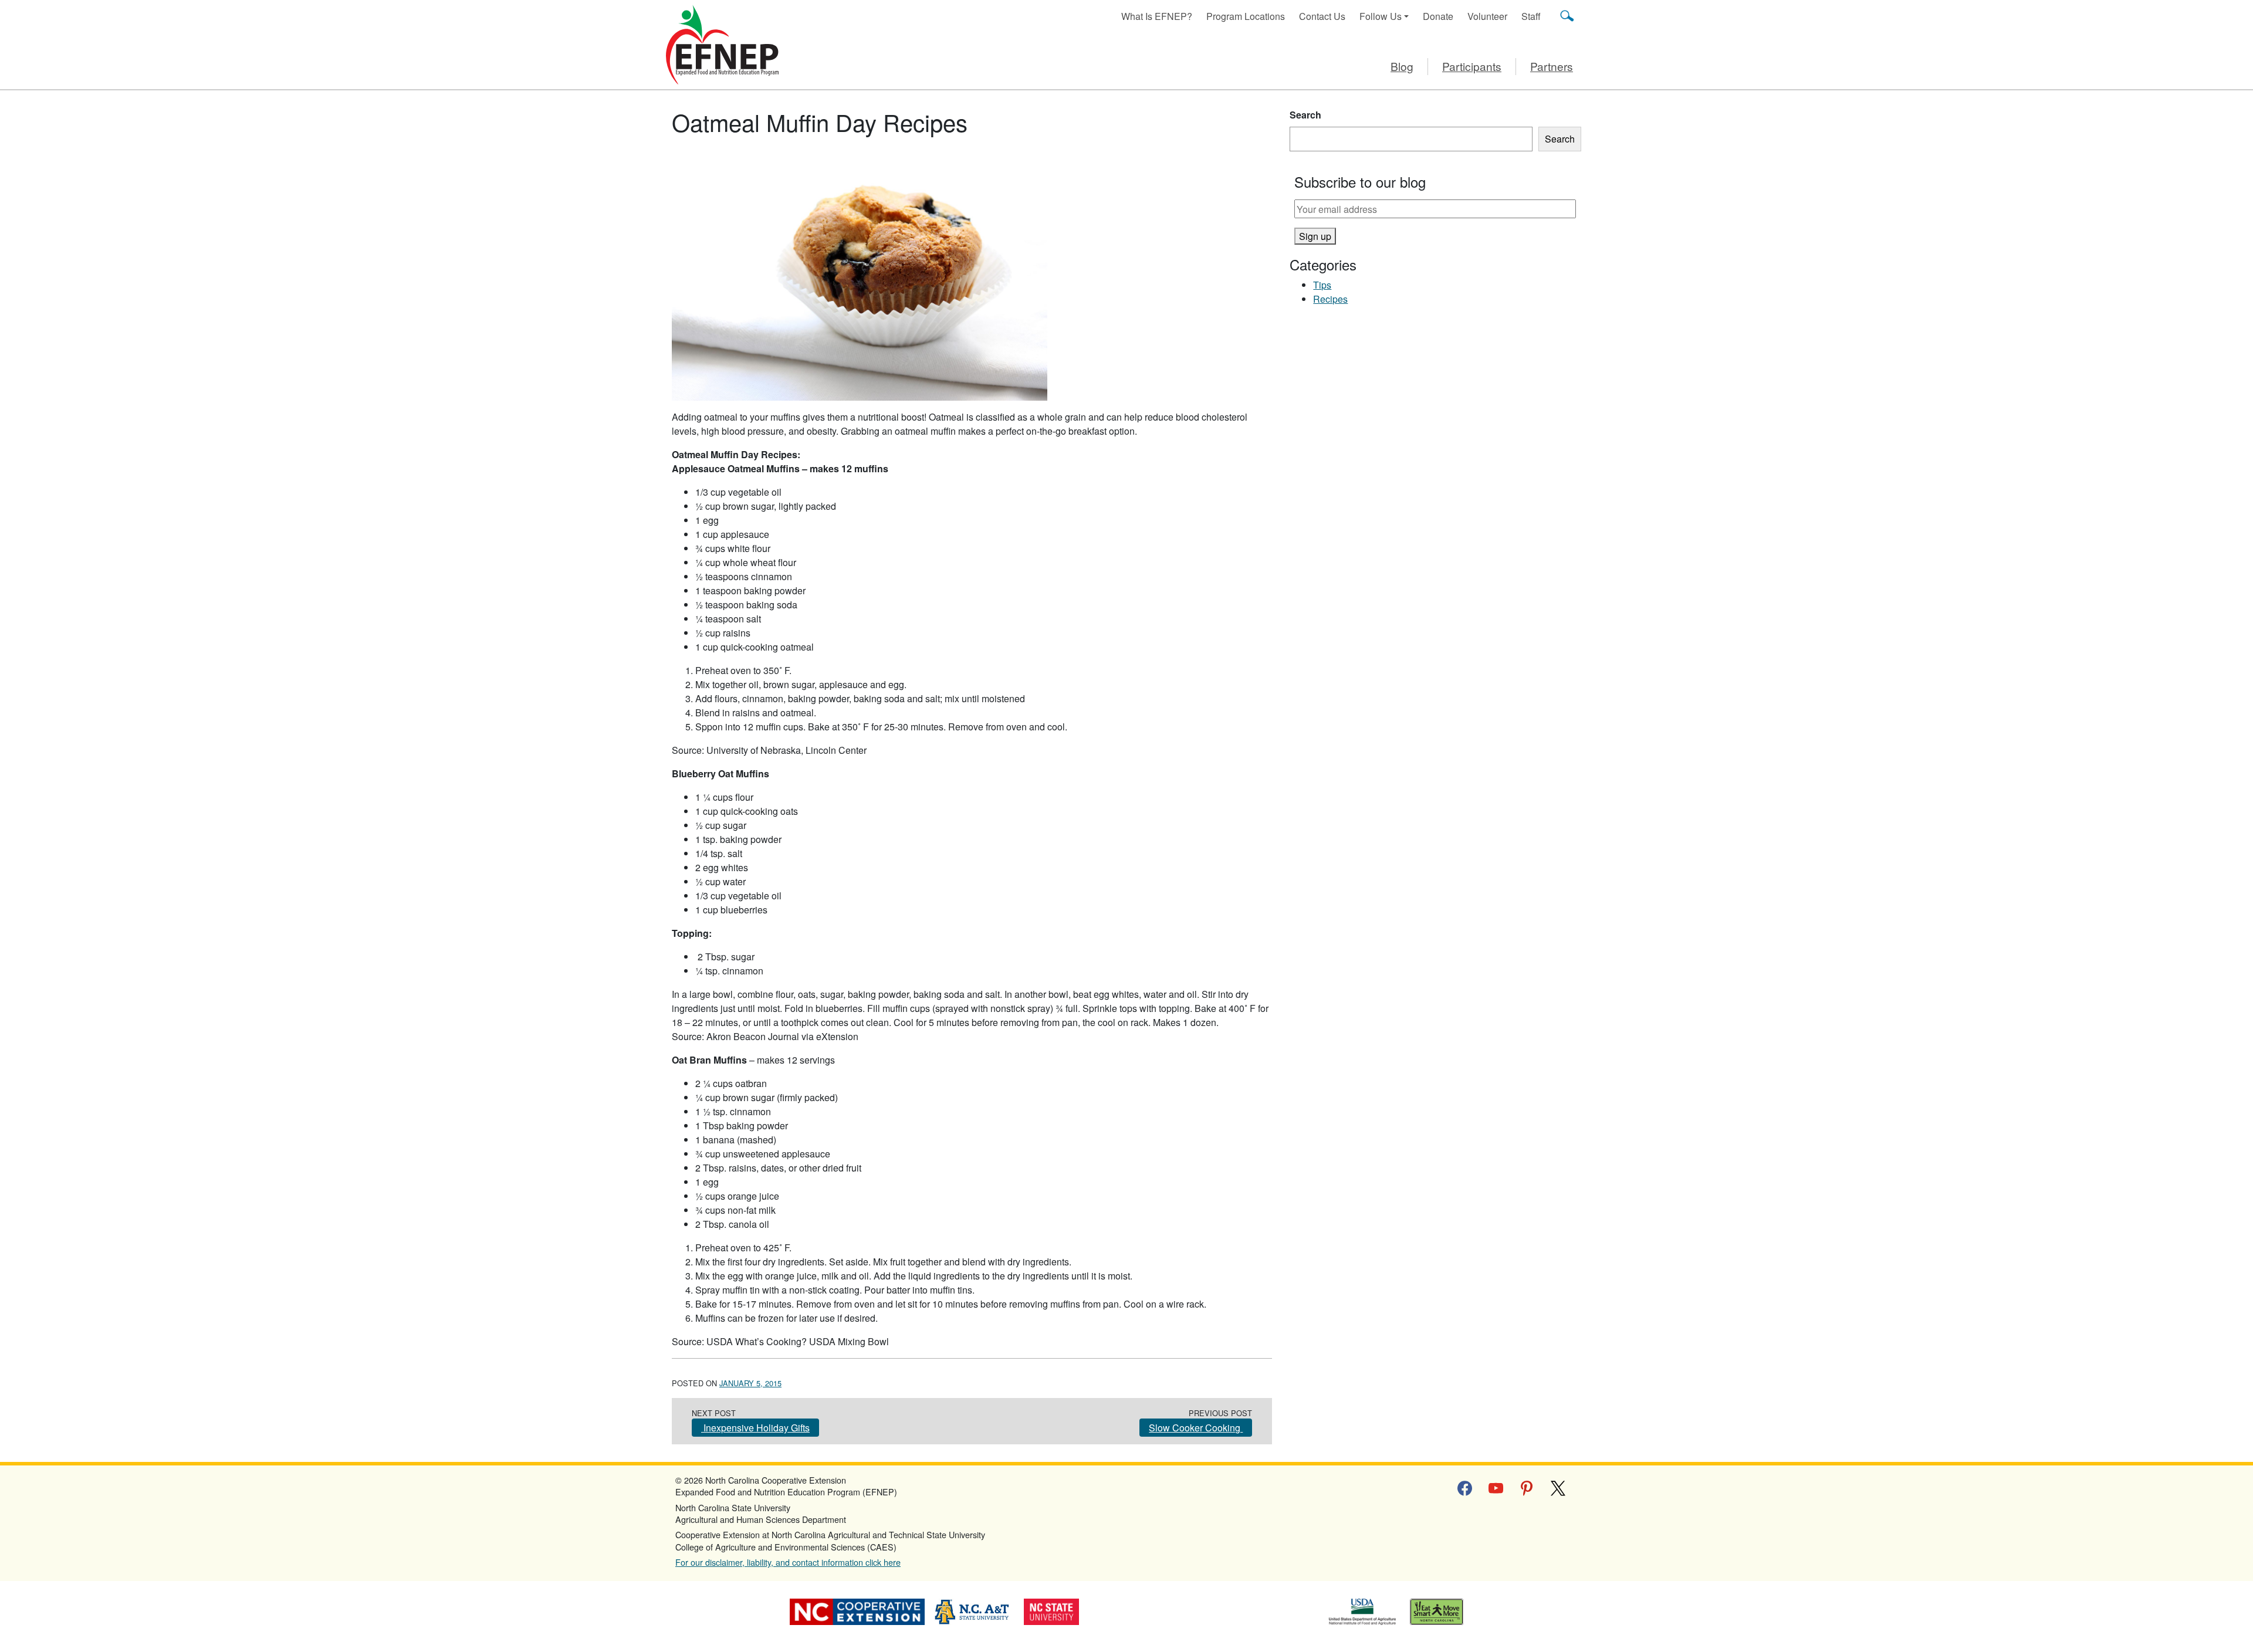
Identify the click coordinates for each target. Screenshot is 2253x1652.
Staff (1531, 16)
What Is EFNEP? (1157, 16)
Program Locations (1246, 16)
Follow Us (1381, 16)
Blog (1402, 66)
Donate (1438, 16)
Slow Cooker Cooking (1196, 1428)
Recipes (1330, 299)
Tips (1322, 285)
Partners (1552, 66)
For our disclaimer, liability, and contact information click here (788, 1562)
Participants (1472, 66)
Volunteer (1487, 16)
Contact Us (1322, 16)
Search (1305, 115)
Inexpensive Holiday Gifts (755, 1428)
